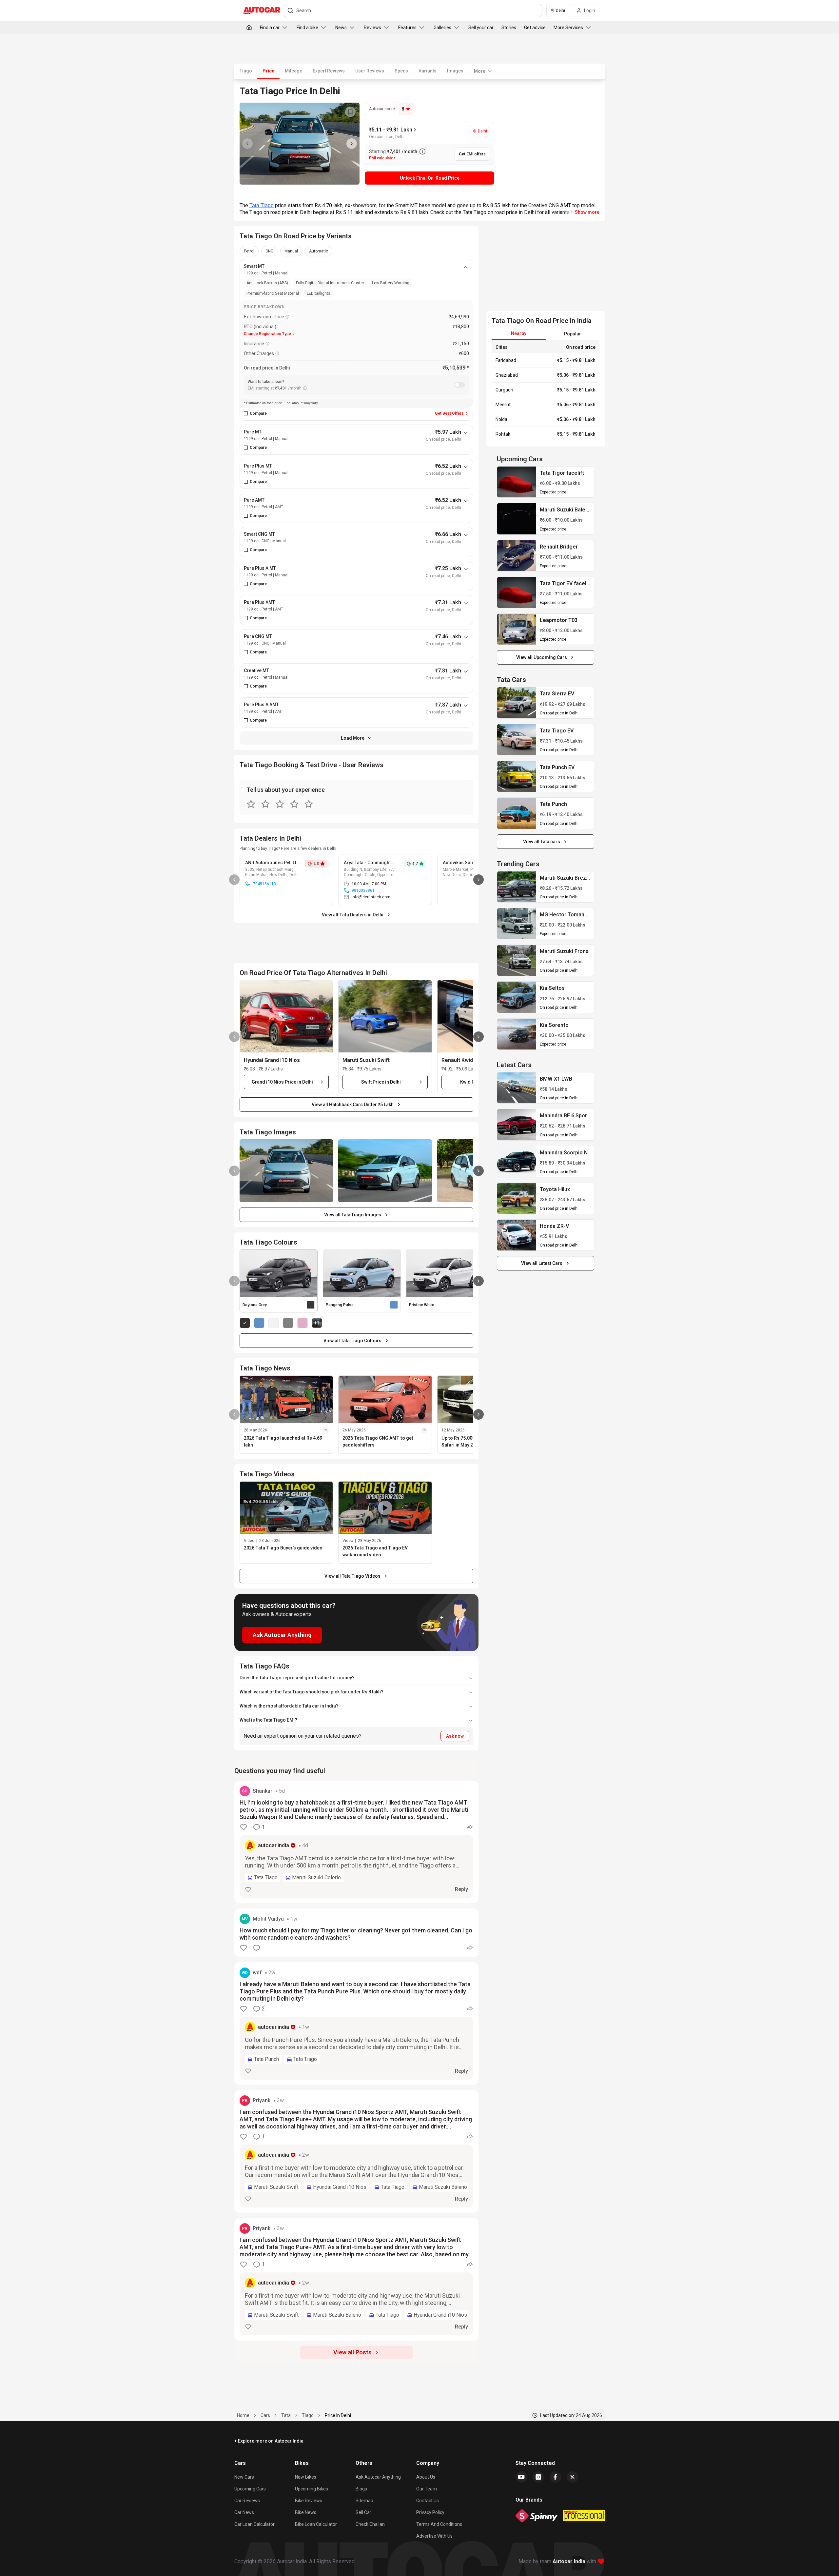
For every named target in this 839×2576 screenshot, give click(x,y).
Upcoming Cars (250, 2489)
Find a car (270, 28)
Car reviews (247, 2501)
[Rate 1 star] (251, 804)
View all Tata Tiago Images (353, 1215)
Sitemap (364, 2501)
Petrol (249, 251)
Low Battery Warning (391, 283)
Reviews (372, 28)
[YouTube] (521, 2477)
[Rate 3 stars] (280, 804)
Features (407, 28)
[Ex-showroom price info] (287, 317)
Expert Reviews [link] (329, 71)
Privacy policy (430, 2512)
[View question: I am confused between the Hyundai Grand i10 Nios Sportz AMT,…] (356, 2151)
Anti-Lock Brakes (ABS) (267, 283)
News (341, 28)
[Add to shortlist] (350, 112)
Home (243, 2415)
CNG (269, 251)
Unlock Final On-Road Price (430, 178)
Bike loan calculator (316, 2524)
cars (265, 2415)
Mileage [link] (293, 71)
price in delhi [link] (338, 2415)
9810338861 (363, 890)
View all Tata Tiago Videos (352, 1576)
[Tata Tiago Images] (300, 144)
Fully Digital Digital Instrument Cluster (330, 283)
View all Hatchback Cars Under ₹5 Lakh (353, 1105)
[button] (286, 1016)
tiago (308, 2415)
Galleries (442, 28)
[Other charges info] (277, 353)
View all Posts (352, 2352)
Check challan (370, 2524)
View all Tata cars (542, 842)
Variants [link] (428, 71)
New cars (244, 2477)
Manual (291, 251)
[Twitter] (573, 2477)
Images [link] (455, 71)
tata (286, 2415)
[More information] (422, 151)
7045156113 (264, 884)
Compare (258, 413)
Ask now (455, 1736)
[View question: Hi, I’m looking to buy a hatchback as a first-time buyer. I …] (356, 1842)
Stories (509, 28)
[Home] (249, 28)
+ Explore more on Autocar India (269, 2441)
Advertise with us (434, 2536)
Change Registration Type (267, 334)
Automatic (319, 251)
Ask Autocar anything (378, 2477)
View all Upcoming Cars (542, 657)
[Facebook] (556, 2477)
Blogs (361, 2489)
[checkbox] (246, 413)
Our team (427, 2489)
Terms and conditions (439, 2524)
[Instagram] (538, 2477)
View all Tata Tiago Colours (352, 1341)
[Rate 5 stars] (309, 804)
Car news (244, 2512)
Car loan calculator (254, 2524)
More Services (568, 28)
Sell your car (481, 28)
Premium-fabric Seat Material (273, 293)
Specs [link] (401, 71)
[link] (517, 482)
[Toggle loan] (460, 385)
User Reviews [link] (370, 71)
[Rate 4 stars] (294, 804)
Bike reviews (309, 2501)
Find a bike (307, 28)
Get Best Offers (449, 413)
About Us (426, 2477)
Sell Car (363, 2512)
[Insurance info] (267, 344)
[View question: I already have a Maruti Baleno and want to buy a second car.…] (356, 2024)
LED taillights (319, 293)
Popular (573, 334)
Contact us (428, 2501)
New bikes (306, 2477)
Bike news (306, 2512)
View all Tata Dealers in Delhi (353, 915)
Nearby (519, 333)
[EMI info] (305, 388)
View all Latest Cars (542, 1263)
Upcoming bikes (312, 2489)
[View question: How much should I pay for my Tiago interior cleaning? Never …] (356, 1933)
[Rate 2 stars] (265, 804)
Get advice (535, 28)
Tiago (246, 71)
